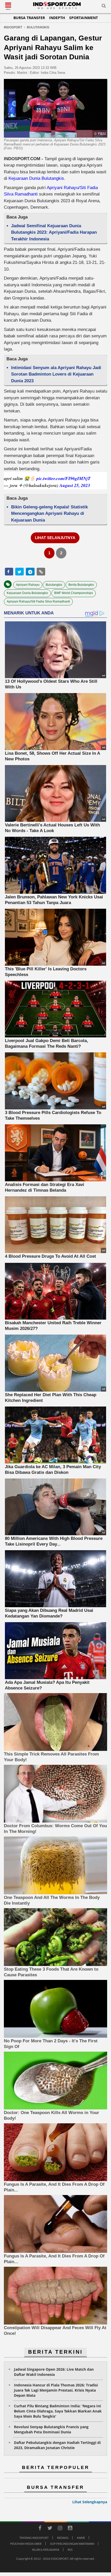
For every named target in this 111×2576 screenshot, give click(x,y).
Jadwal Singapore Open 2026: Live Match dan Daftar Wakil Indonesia (54, 2372)
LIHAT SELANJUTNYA (55, 538)
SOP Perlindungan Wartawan (72, 2544)
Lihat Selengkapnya (90, 2502)
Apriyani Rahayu (28, 585)
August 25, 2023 (75, 485)
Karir (81, 2538)
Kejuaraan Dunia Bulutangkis (36, 178)
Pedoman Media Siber (26, 2544)
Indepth (57, 18)
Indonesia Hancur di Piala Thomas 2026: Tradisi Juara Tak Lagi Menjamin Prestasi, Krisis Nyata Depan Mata (56, 2390)
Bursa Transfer (29, 18)
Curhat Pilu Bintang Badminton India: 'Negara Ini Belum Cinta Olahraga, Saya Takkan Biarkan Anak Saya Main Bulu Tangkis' (58, 2411)
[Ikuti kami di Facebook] (40, 2529)
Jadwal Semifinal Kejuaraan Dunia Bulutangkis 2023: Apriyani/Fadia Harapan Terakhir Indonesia (54, 232)
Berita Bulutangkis (81, 585)
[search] (104, 7)
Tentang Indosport (34, 2538)
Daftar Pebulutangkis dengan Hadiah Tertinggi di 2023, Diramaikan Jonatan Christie (57, 2445)
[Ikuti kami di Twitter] (50, 2529)
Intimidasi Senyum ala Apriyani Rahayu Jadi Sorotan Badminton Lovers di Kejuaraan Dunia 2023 (56, 374)
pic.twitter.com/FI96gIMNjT (64, 478)
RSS (70, 2550)
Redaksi (63, 2538)
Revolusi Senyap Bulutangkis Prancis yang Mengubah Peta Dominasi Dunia (51, 2429)
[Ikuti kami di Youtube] (70, 2529)
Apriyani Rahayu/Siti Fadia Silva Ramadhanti (38, 602)
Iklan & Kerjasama (46, 2550)
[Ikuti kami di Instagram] (60, 2529)
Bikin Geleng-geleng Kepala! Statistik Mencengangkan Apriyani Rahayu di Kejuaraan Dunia (49, 514)
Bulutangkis (54, 585)
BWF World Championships (74, 593)
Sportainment (84, 18)
